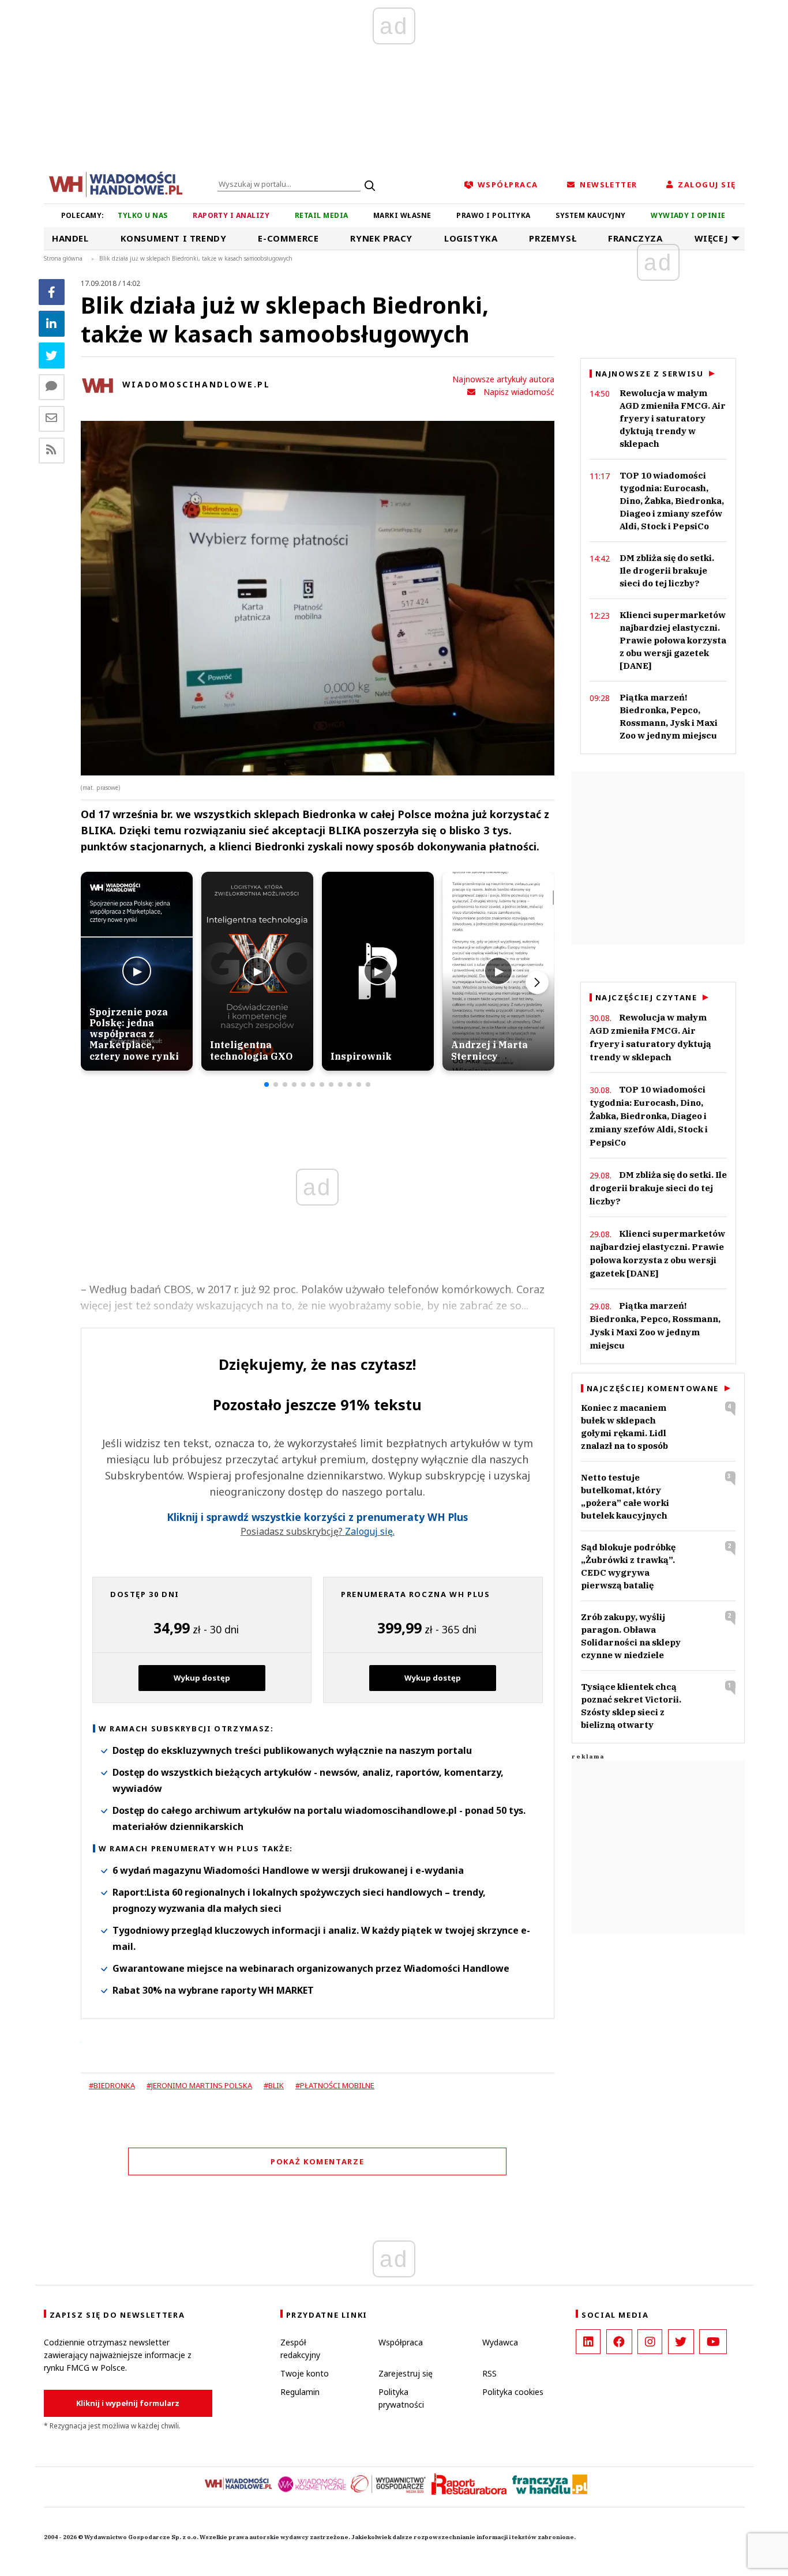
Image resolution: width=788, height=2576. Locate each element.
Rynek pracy (381, 238)
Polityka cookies (513, 2392)
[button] (267, 1084)
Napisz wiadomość (519, 392)
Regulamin (300, 2392)
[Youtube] (713, 2342)
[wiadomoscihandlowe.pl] (116, 183)
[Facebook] (52, 292)
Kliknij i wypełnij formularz (128, 2403)
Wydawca (500, 2342)
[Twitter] (52, 355)
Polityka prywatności (401, 2398)
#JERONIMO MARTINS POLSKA (199, 2085)
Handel (70, 238)
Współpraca (401, 2342)
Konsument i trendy (174, 238)
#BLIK (274, 2085)
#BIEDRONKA (112, 2085)
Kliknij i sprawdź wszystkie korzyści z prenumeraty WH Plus (317, 1517)
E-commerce (288, 238)
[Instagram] (650, 2342)
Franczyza (635, 238)
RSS (489, 2373)
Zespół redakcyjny (300, 2349)
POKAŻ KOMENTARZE (317, 2161)
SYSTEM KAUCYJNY (590, 215)
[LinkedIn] (588, 2342)
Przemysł (553, 238)
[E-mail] (52, 419)
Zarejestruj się (406, 2373)
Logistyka (471, 238)
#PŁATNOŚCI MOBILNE (335, 2085)
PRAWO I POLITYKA (494, 215)
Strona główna (63, 258)
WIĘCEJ (712, 238)
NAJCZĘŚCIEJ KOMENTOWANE (653, 1388)
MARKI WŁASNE (402, 215)
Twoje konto (305, 2373)
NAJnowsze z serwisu (650, 374)
